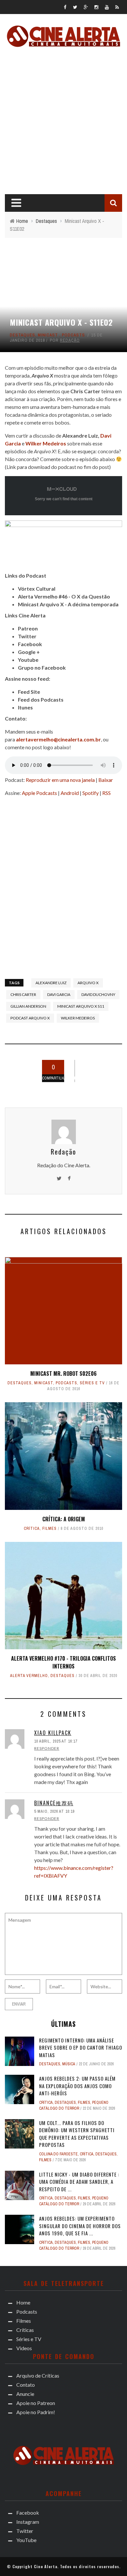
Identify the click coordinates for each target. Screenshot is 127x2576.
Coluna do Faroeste (58, 2154)
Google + (29, 652)
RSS (106, 793)
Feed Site (29, 692)
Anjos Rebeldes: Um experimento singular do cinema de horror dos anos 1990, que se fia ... (80, 2226)
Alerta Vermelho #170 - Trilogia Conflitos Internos (63, 1662)
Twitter (27, 636)
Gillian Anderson (28, 1006)
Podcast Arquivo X (30, 1018)
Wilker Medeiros (78, 1018)
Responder (47, 1748)
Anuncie (25, 2394)
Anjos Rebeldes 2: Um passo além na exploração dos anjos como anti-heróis (77, 2086)
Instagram (28, 2522)
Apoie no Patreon (36, 2403)
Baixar (106, 780)
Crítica (32, 1529)
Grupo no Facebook (42, 667)
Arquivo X (88, 983)
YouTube (26, 2540)
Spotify (91, 793)
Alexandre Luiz (80, 435)
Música (69, 2064)
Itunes (25, 707)
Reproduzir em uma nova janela (60, 780)
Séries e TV (92, 1383)
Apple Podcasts (39, 793)
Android (70, 793)
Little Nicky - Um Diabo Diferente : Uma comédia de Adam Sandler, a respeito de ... (79, 2182)
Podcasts (73, 335)
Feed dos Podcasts (41, 699)
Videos (24, 2348)
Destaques (22, 335)
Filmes (49, 1529)
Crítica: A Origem (64, 1519)
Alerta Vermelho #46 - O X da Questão (64, 596)
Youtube (28, 660)
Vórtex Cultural (37, 589)
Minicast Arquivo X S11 (81, 1006)
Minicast (48, 335)
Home (23, 2302)
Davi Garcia (59, 994)
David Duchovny (98, 994)
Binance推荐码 (54, 1803)
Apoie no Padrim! (36, 2412)
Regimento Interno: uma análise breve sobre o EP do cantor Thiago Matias (81, 2048)
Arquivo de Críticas (38, 2375)
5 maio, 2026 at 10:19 (54, 1811)
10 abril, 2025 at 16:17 (56, 1741)
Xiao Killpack (53, 1733)
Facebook (30, 644)
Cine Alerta (46, 2566)
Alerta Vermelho (29, 1676)
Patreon (28, 628)
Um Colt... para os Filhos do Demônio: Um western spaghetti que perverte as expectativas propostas (77, 2134)
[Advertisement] (63, 119)
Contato (26, 2385)
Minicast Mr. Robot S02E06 (63, 1373)
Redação (70, 340)
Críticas (25, 2330)
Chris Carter (23, 994)
